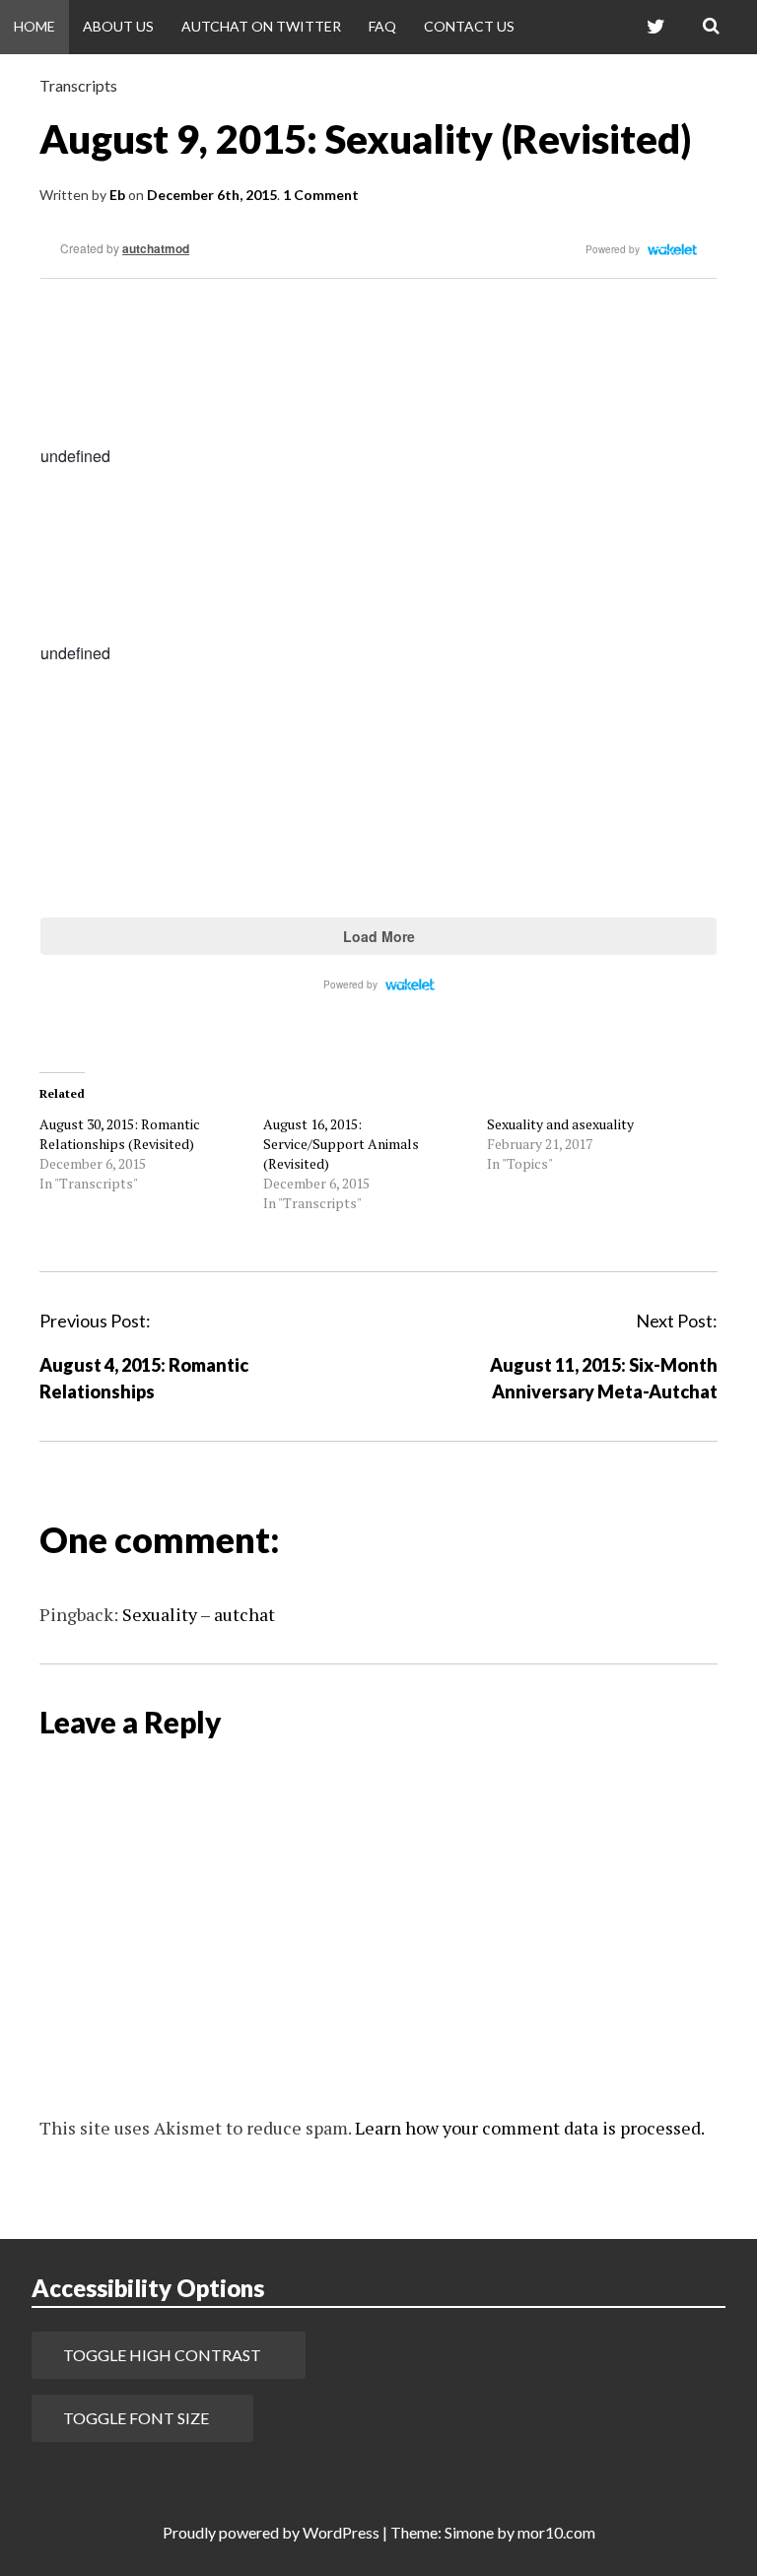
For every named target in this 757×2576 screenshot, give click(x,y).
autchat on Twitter (261, 26)
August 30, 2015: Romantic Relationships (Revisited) (120, 1134)
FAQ (382, 26)
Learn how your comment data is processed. (530, 2128)
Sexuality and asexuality (560, 1124)
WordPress (341, 2532)
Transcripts (78, 85)
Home (34, 26)
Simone (469, 2532)
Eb (117, 195)
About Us (118, 26)
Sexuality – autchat (199, 1614)
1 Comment (321, 195)
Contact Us (469, 26)
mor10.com (556, 2532)
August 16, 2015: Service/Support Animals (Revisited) (341, 1144)
